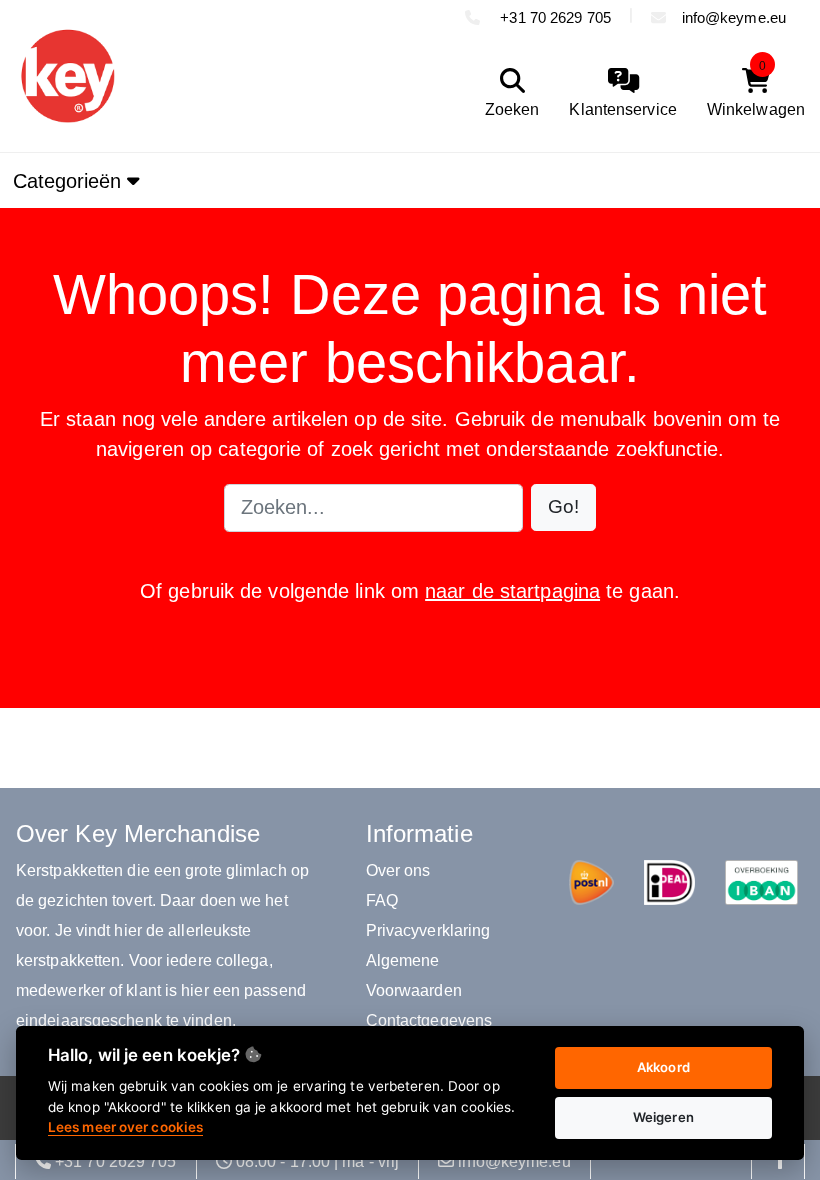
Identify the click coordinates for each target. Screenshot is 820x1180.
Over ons (398, 870)
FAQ (382, 900)
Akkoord (663, 1067)
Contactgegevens (429, 1020)
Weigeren (663, 1117)
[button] (563, 507)
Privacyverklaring (428, 930)
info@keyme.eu (734, 17)
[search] (507, 93)
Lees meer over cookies (125, 1127)
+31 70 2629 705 (553, 17)
